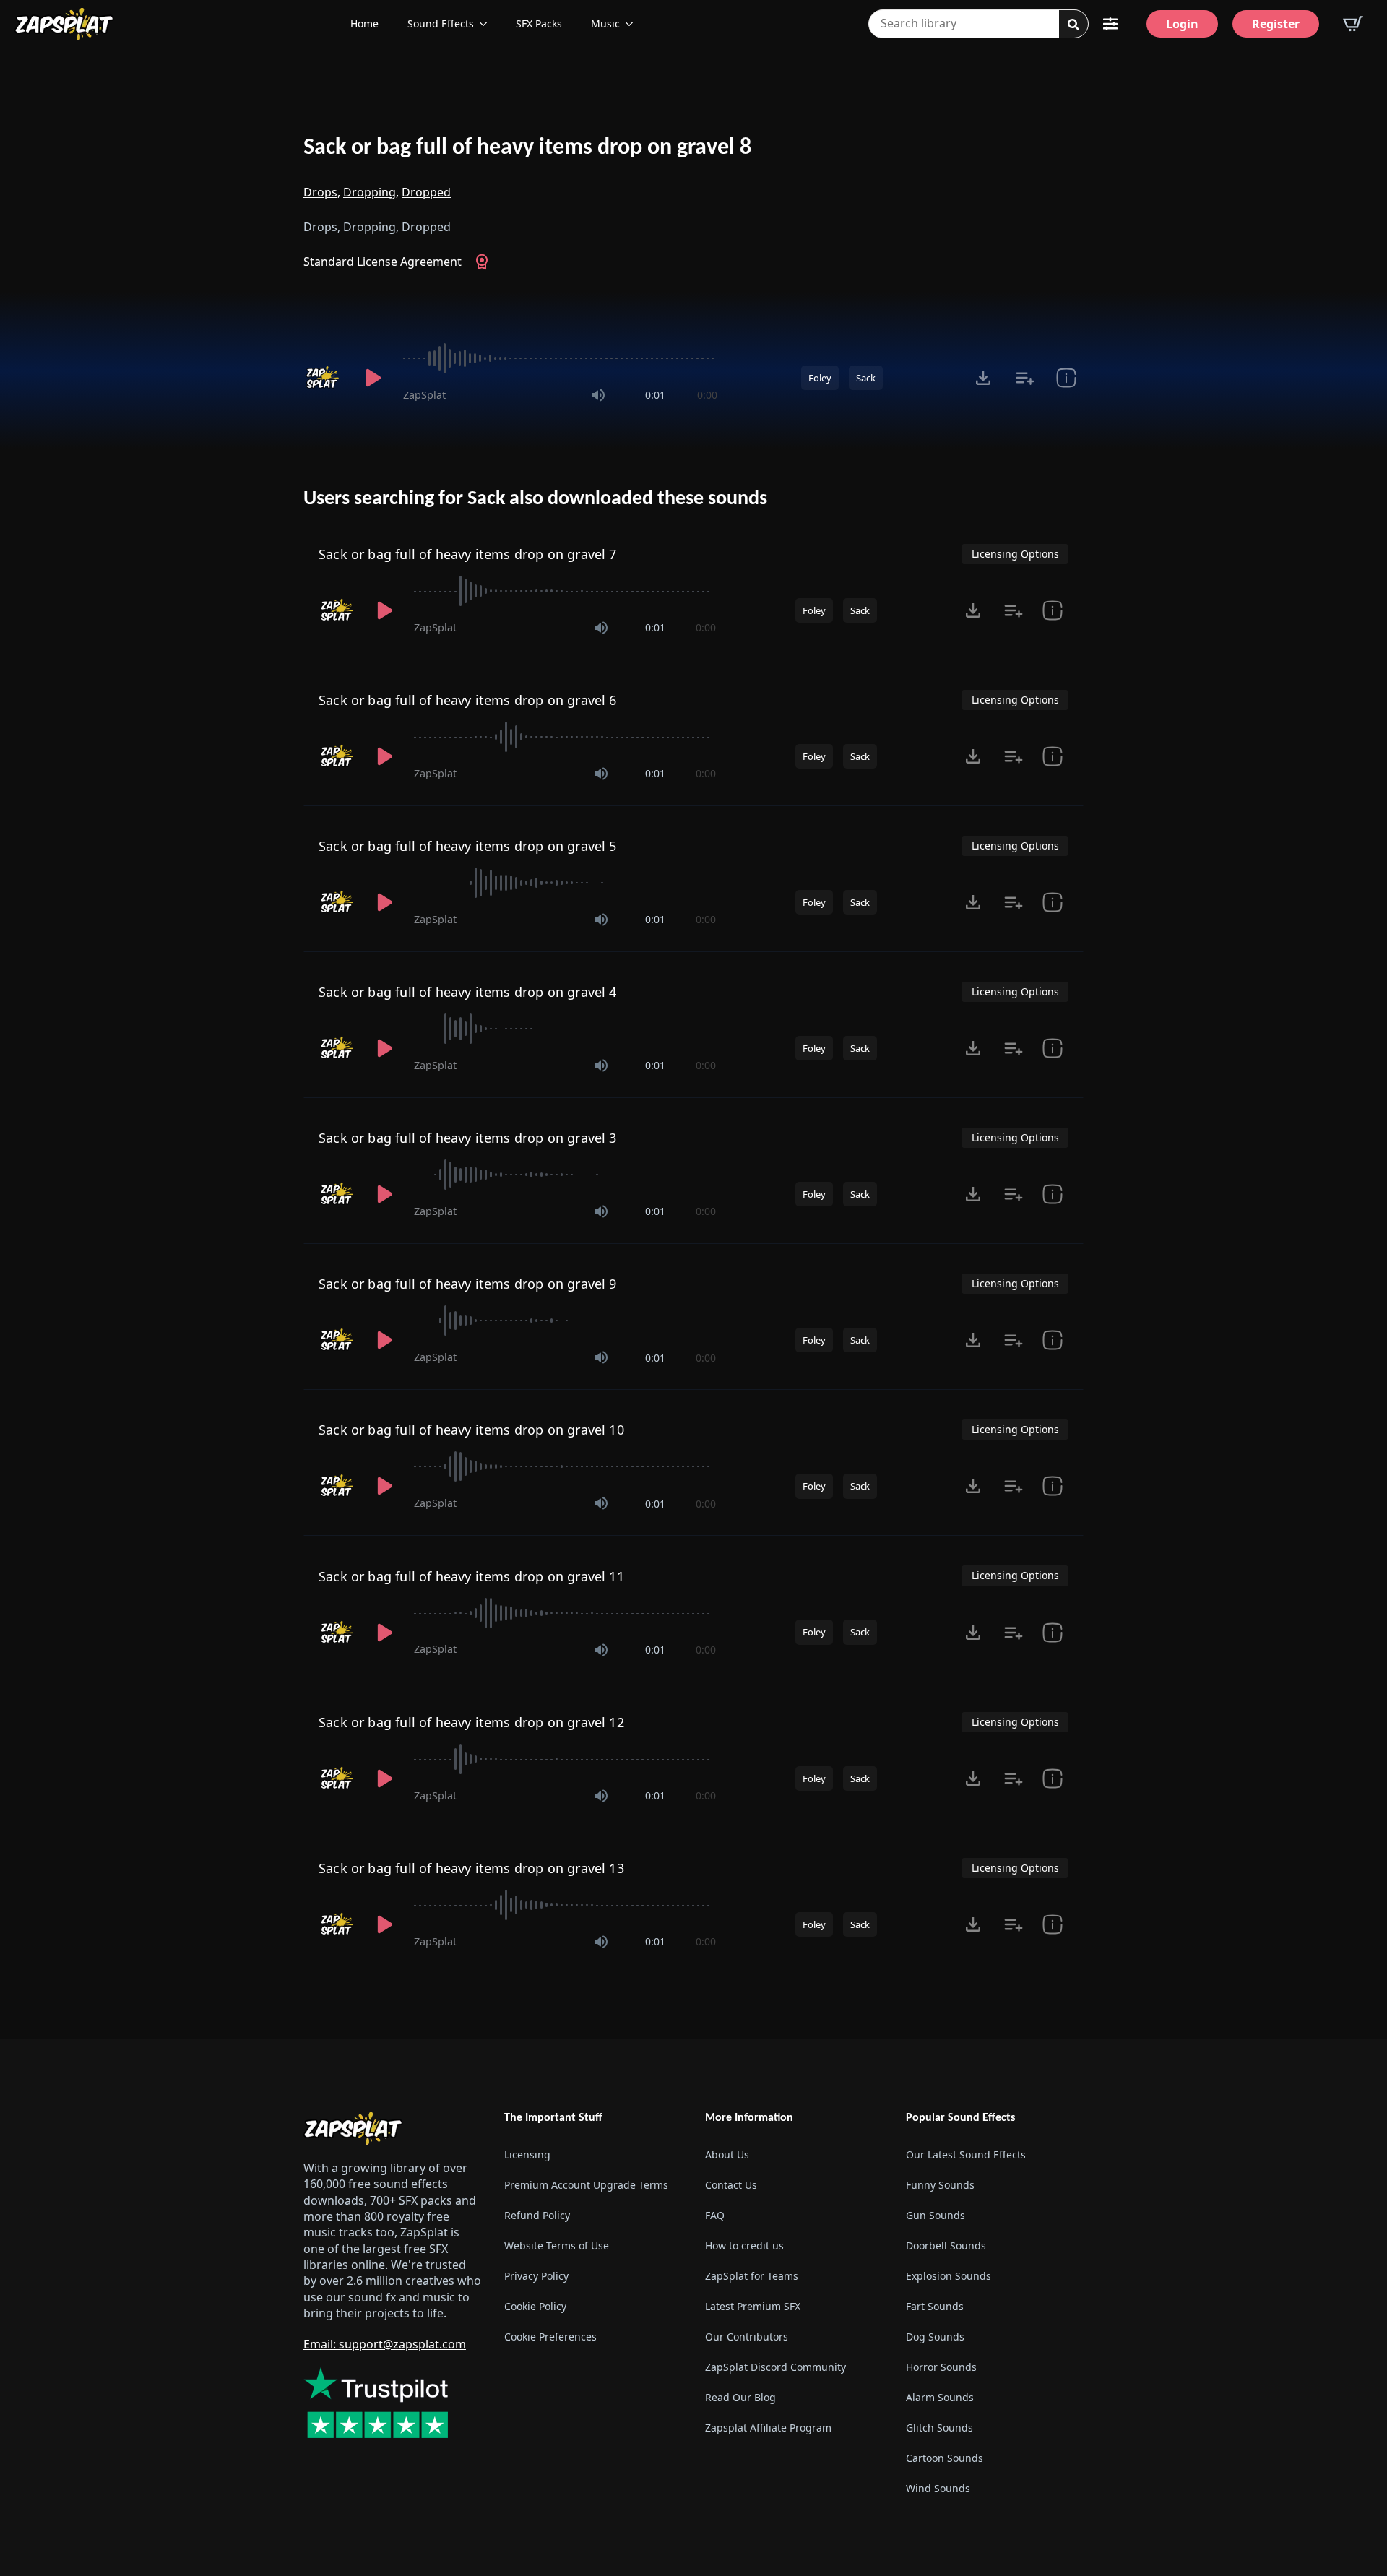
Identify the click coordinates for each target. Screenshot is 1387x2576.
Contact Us (731, 2185)
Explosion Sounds (949, 2276)
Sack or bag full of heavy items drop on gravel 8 (527, 148)
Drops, (322, 192)
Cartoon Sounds (945, 2458)
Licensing (527, 2154)
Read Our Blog (740, 2397)
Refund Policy (537, 2215)
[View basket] (1353, 24)
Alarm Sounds (940, 2397)
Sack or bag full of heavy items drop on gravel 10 (471, 1430)
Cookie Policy (535, 2306)
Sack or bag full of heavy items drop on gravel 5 (468, 846)
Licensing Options (1015, 554)
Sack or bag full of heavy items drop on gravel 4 (468, 992)
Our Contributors (747, 2337)
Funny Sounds (940, 2185)
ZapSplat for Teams (752, 2276)
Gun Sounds (936, 2215)
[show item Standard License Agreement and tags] (1066, 378)
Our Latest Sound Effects (966, 2154)
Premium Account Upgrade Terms (586, 2185)
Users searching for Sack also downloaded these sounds (535, 499)
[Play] (373, 378)
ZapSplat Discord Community (775, 2367)
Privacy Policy (536, 2276)
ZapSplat (424, 395)
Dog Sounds (935, 2337)
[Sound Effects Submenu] (488, 24)
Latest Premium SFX (753, 2306)
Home (364, 23)
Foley (820, 378)
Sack (866, 378)
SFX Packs (539, 23)
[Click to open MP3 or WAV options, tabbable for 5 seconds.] (983, 378)
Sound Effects (441, 23)
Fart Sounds (935, 2306)
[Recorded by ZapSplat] (324, 378)
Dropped (426, 192)
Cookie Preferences (550, 2337)
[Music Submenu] (634, 24)
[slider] (560, 358)
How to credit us (744, 2246)
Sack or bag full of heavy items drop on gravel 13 (471, 1868)
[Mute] (598, 395)
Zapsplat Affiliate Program (768, 2428)
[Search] (1073, 25)
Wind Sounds (938, 2488)
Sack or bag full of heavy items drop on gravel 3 (468, 1138)
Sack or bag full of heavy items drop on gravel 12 (471, 1722)
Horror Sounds (941, 2367)
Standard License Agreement (383, 262)
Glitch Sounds (939, 2428)
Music (605, 23)
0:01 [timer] (655, 395)
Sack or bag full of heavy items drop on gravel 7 (468, 554)
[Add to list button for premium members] (1025, 378)
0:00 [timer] (707, 395)
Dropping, (371, 192)
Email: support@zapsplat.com (385, 2344)
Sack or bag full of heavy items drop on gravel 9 (468, 1284)
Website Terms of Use (557, 2246)
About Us (727, 2154)
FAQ (715, 2215)
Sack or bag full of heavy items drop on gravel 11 (471, 1576)
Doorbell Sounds (946, 2246)
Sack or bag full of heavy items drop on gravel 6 (468, 700)
